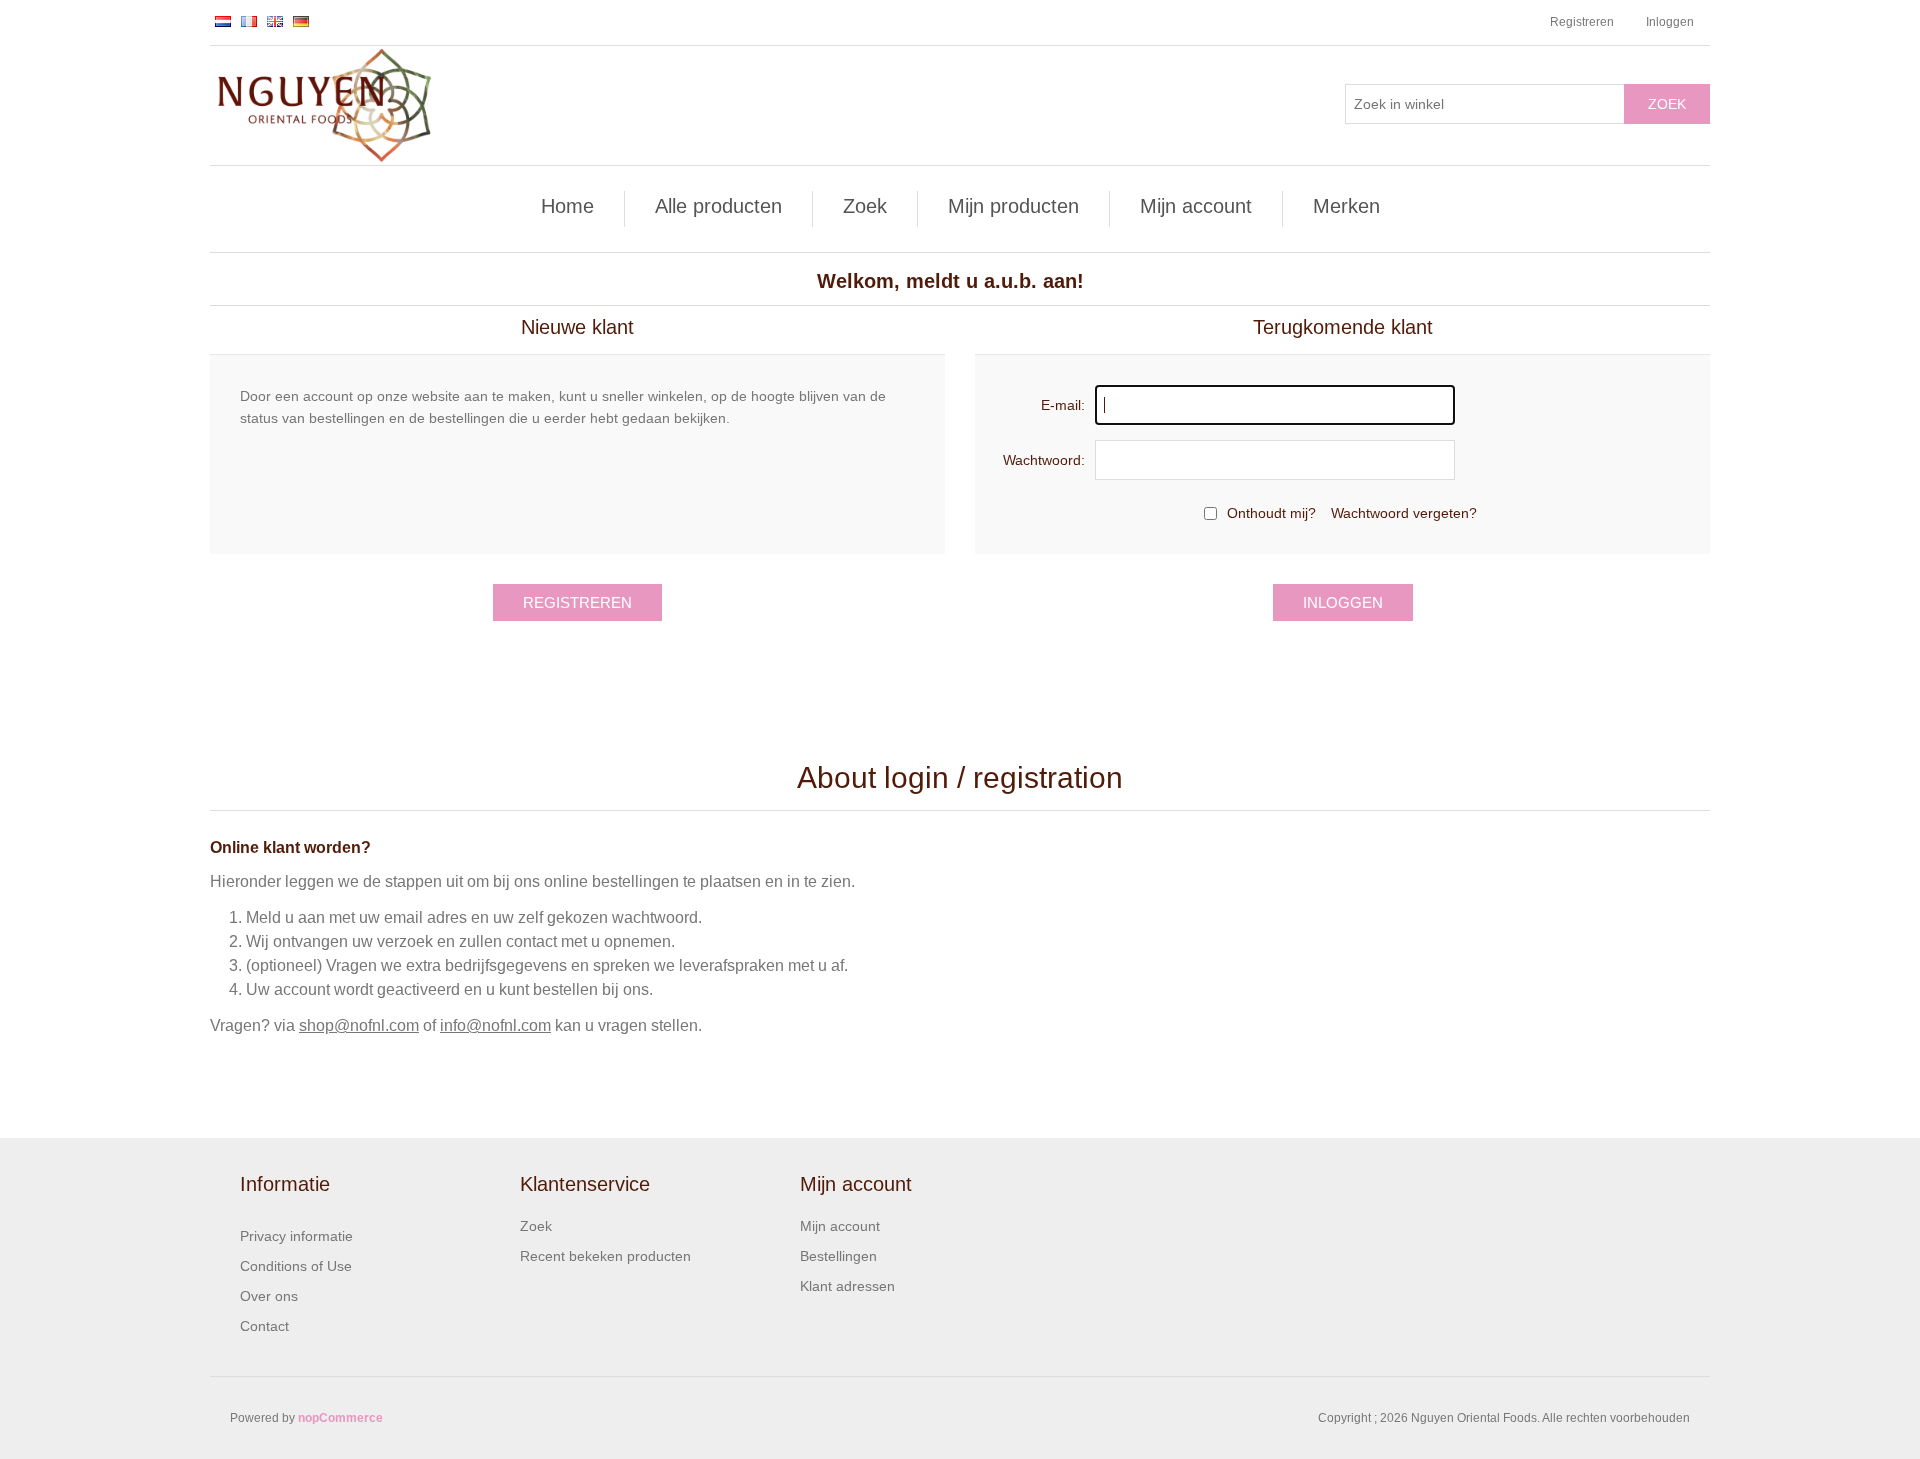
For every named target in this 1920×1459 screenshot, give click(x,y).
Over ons (269, 1296)
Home (567, 206)
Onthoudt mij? (1271, 513)
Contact (264, 1326)
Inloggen (1670, 22)
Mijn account (1196, 206)
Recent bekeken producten (605, 1256)
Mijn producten (1013, 206)
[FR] (249, 21)
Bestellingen (838, 1256)
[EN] (275, 21)
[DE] (301, 21)
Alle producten (718, 206)
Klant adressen (847, 1286)
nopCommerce (340, 1418)
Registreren (1582, 22)
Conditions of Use (296, 1266)
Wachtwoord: (1044, 460)
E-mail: (1063, 405)
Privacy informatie (296, 1236)
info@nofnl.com (495, 1025)
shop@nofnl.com (359, 1025)
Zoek (1667, 104)
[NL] (223, 21)
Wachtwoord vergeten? (1404, 513)
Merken (1346, 206)
